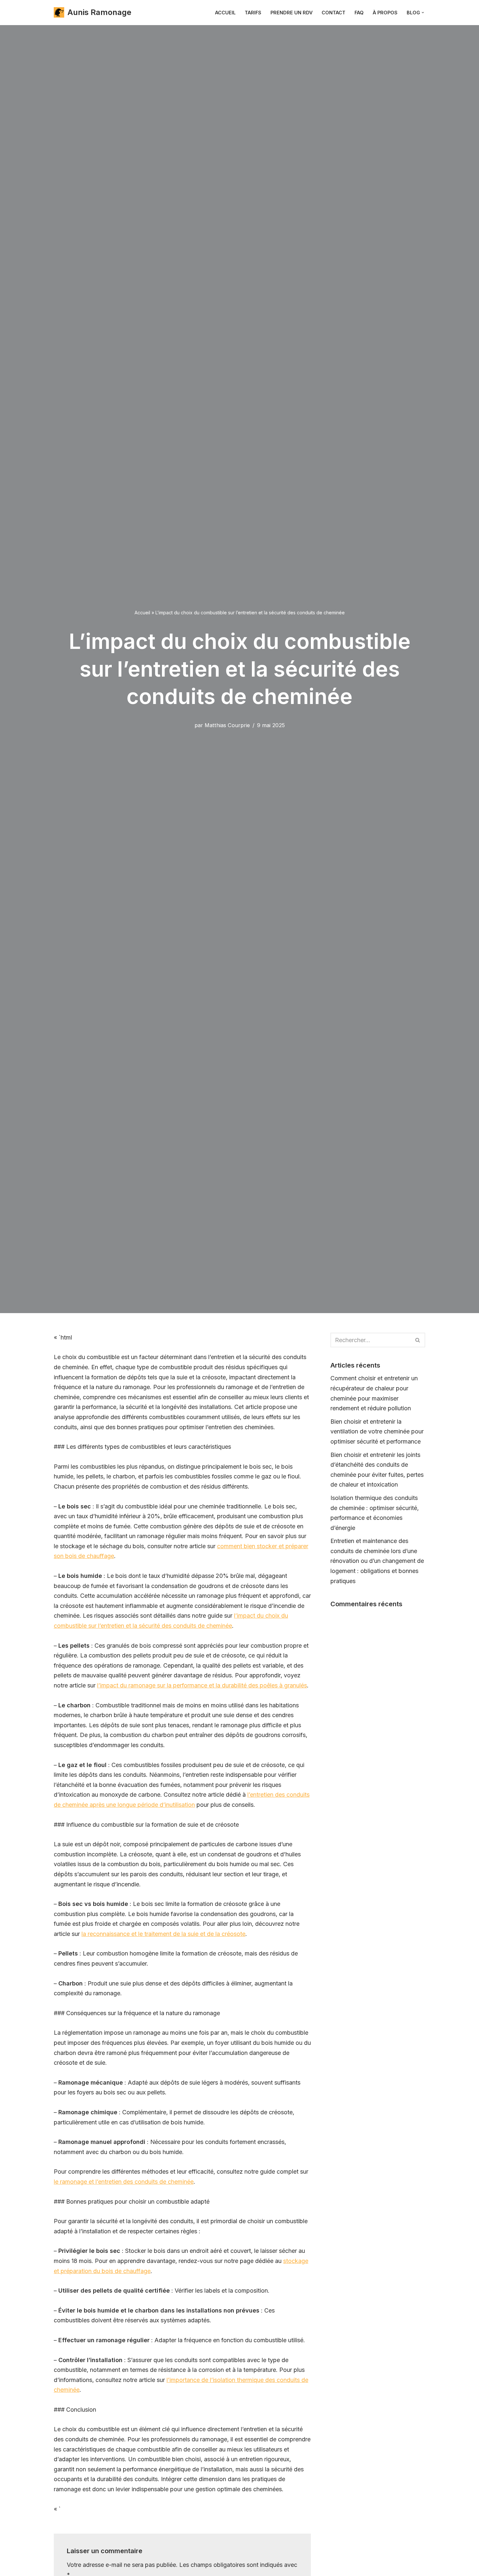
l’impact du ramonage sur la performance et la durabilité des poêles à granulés (202, 1685)
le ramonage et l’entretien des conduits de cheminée (124, 2182)
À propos (385, 13)
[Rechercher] (418, 1340)
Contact (334, 13)
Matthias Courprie (227, 725)
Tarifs (253, 13)
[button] (423, 13)
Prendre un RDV (291, 13)
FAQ (359, 13)
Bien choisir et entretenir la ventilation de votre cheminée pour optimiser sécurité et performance (377, 1431)
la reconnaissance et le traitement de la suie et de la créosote (163, 1934)
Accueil (225, 13)
